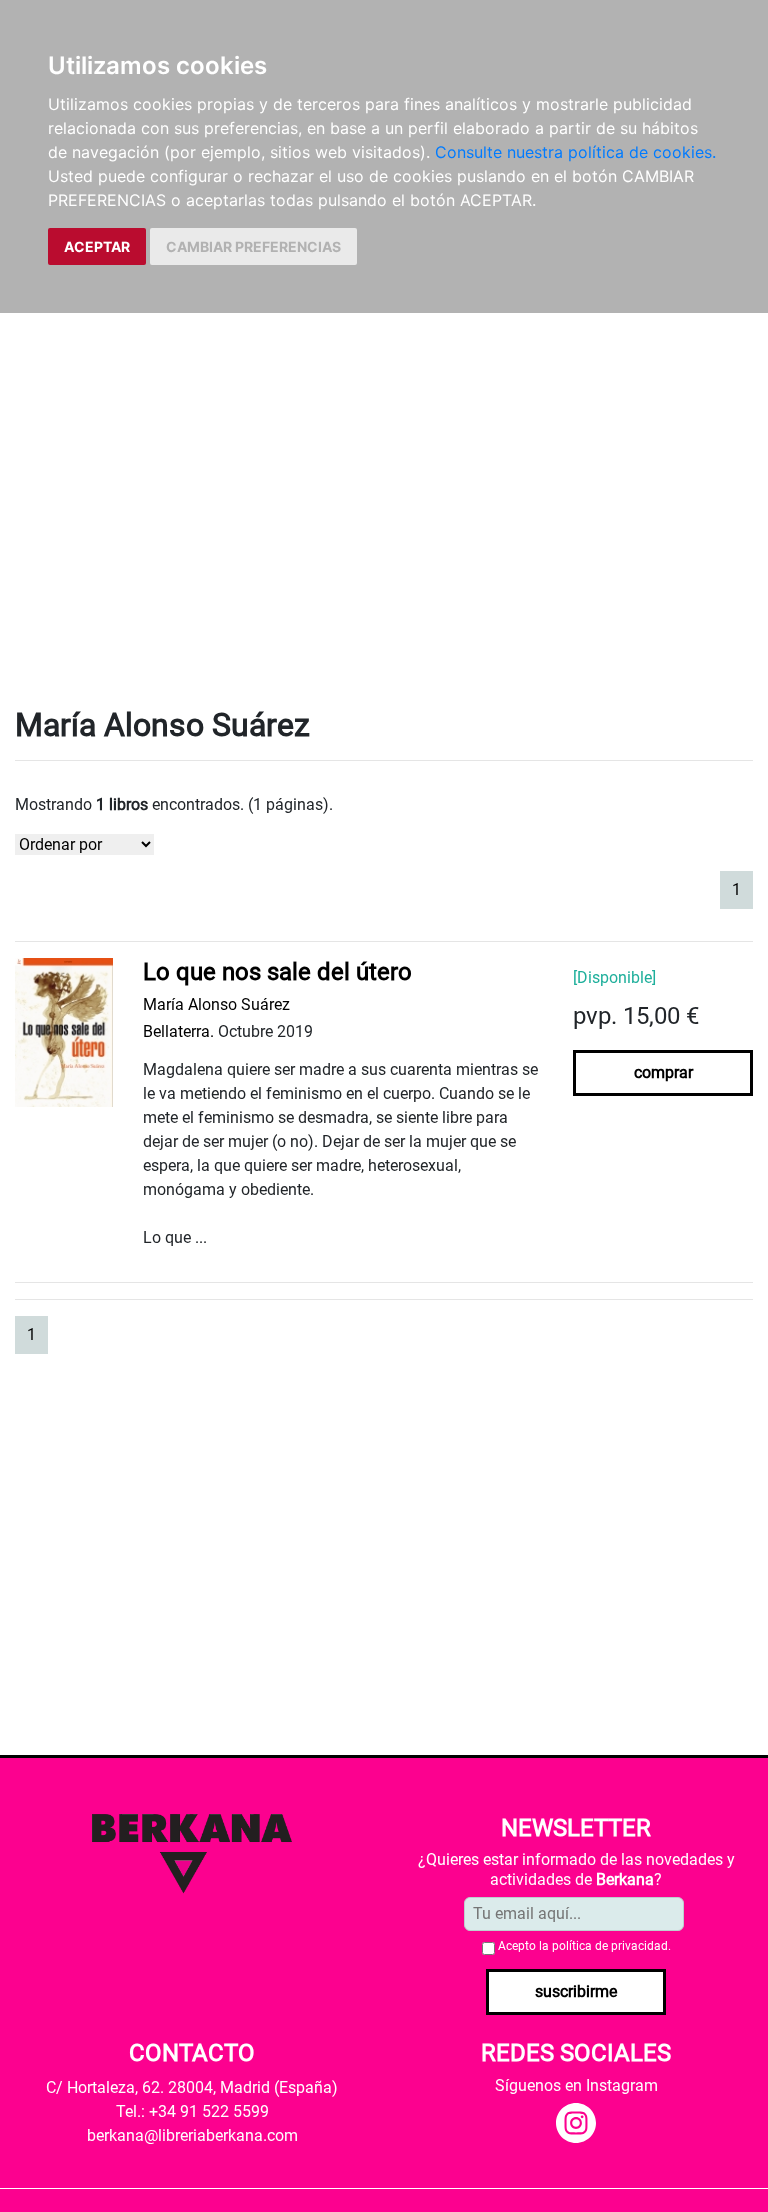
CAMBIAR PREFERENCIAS (253, 246)
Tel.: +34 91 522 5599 (192, 2111)
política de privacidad (610, 1946)
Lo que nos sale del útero (277, 972)
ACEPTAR (97, 246)
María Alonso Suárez (216, 1004)
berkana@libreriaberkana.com (192, 2135)
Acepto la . (584, 1946)
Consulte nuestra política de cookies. (575, 152)
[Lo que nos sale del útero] (64, 1031)
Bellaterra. (178, 1031)
